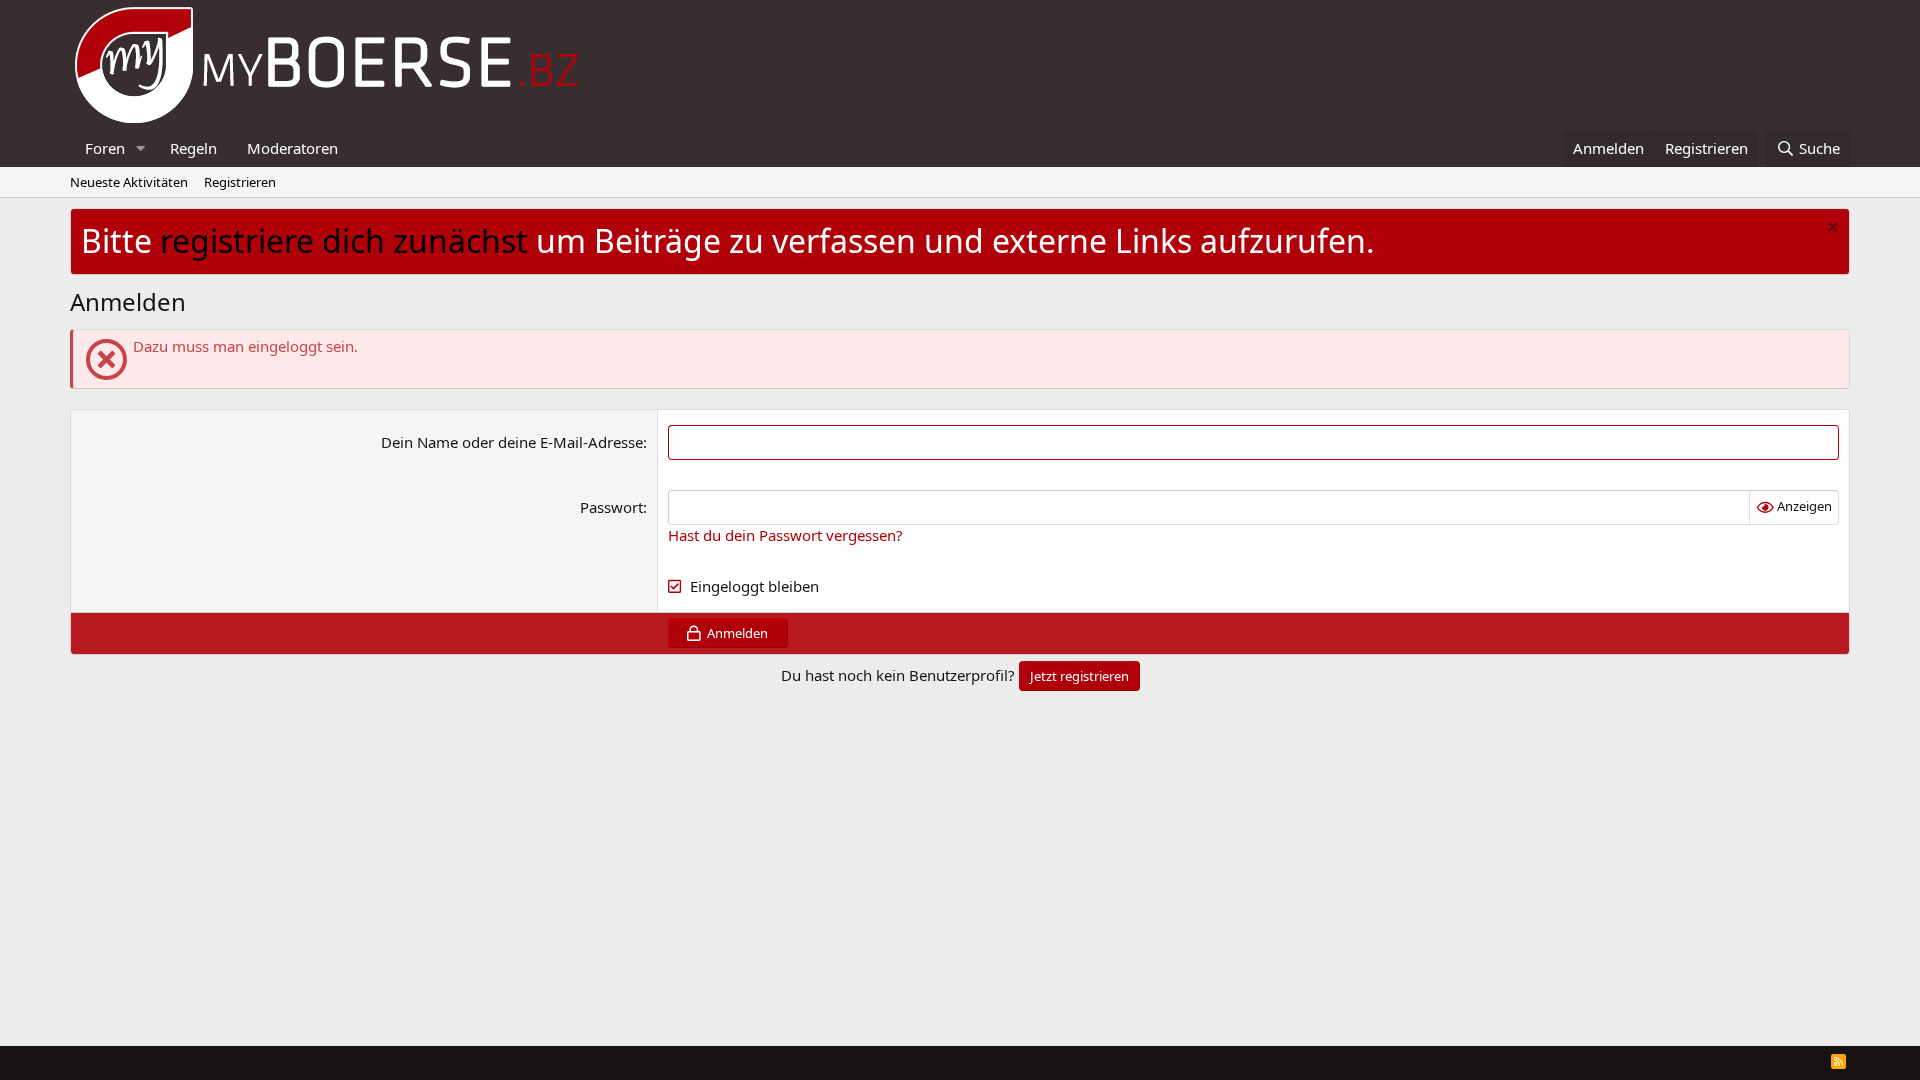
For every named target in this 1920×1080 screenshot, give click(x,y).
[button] (141, 148)
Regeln (193, 148)
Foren (105, 148)
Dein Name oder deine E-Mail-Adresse (512, 442)
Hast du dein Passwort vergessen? (785, 535)
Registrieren (240, 182)
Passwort (611, 507)
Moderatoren (292, 148)
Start (1802, 1061)
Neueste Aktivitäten (129, 182)
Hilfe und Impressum (1710, 1061)
